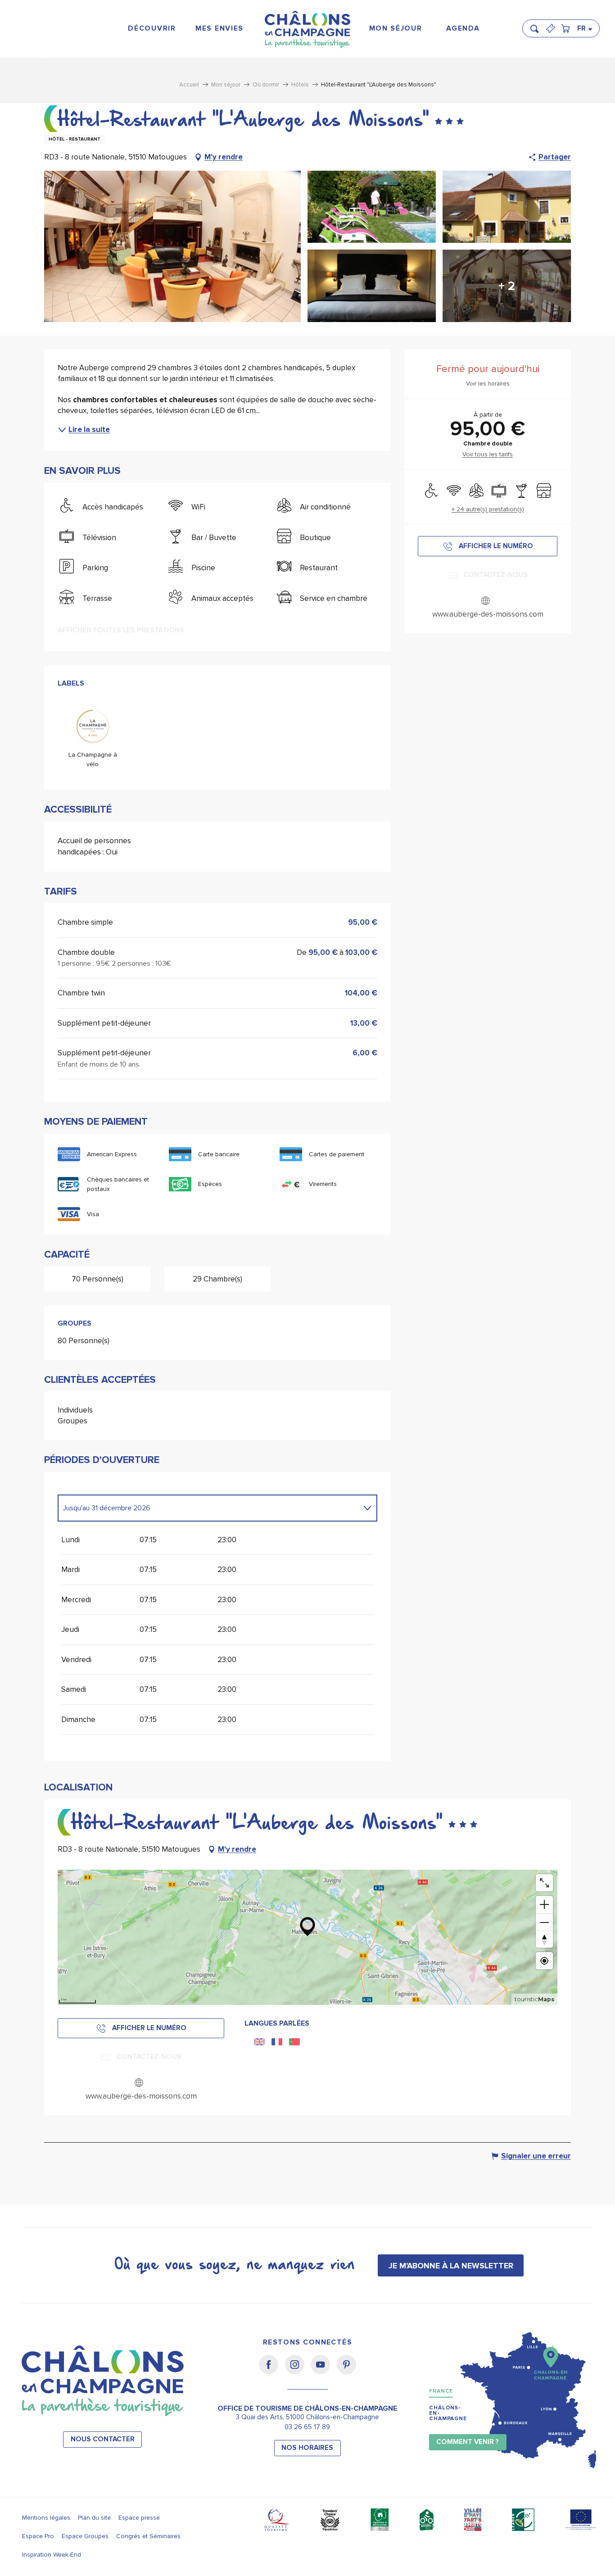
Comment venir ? (468, 2442)
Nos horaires (307, 2448)
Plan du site (94, 2518)
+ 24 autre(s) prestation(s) (488, 509)
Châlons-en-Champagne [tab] (448, 2413)
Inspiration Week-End (52, 2555)
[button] (537, 25)
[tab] (208, 1508)
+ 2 (507, 286)
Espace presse (139, 2518)
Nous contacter (103, 2439)
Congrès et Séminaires (148, 2536)
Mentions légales (46, 2518)
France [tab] (441, 2391)
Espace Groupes (85, 2536)
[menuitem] (152, 29)
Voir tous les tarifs (488, 454)
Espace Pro (38, 2536)
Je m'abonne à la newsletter (451, 2266)
